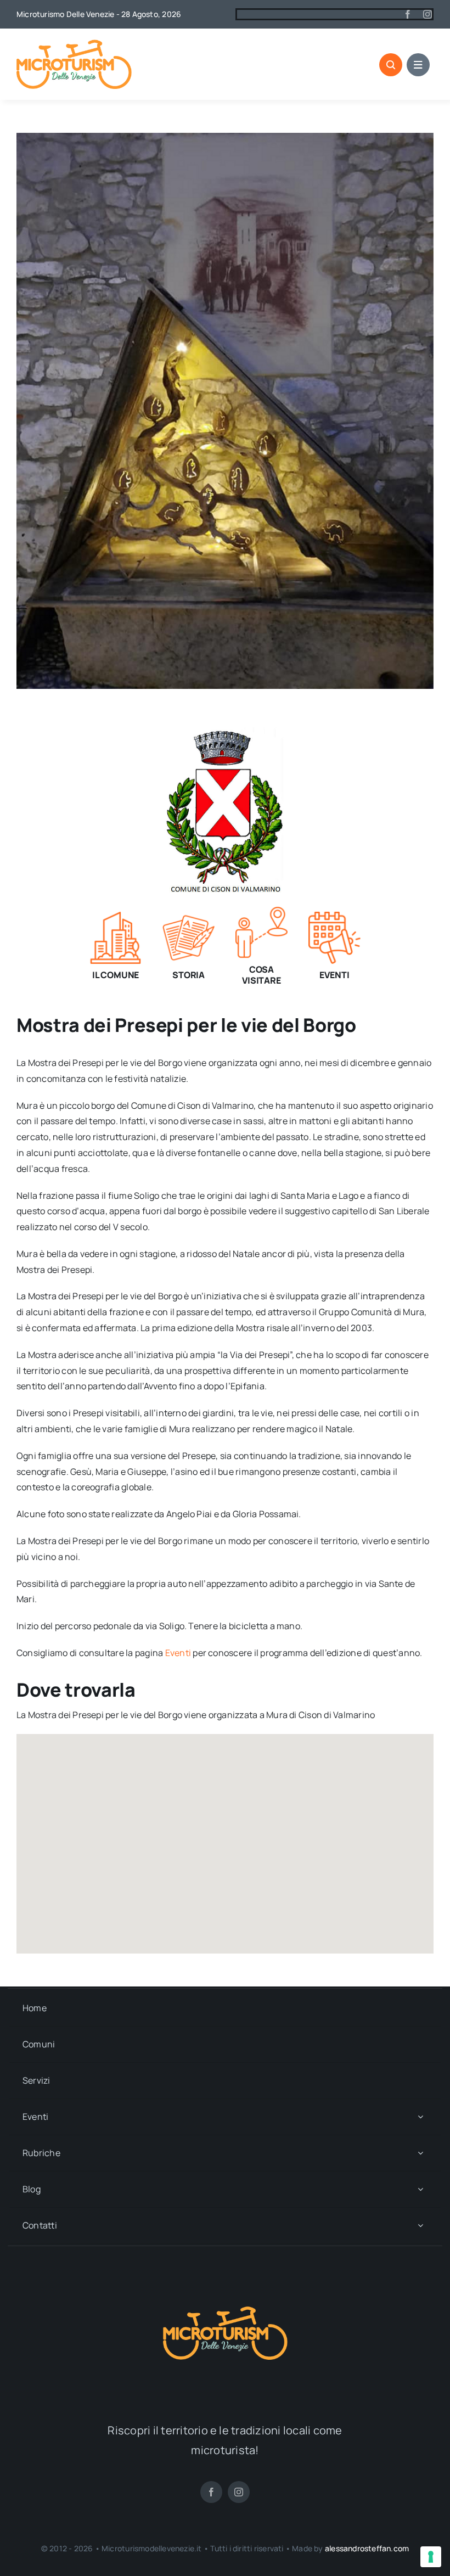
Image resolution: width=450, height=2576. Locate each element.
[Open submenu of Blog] (420, 2189)
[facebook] (408, 14)
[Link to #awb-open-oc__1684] (418, 65)
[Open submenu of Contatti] (420, 2226)
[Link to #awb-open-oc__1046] (391, 65)
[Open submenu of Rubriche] (420, 2153)
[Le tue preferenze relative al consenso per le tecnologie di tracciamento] (431, 2557)
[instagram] (428, 14)
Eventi (178, 1653)
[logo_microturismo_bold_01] (74, 44)
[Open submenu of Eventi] (420, 2117)
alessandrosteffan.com (367, 2548)
